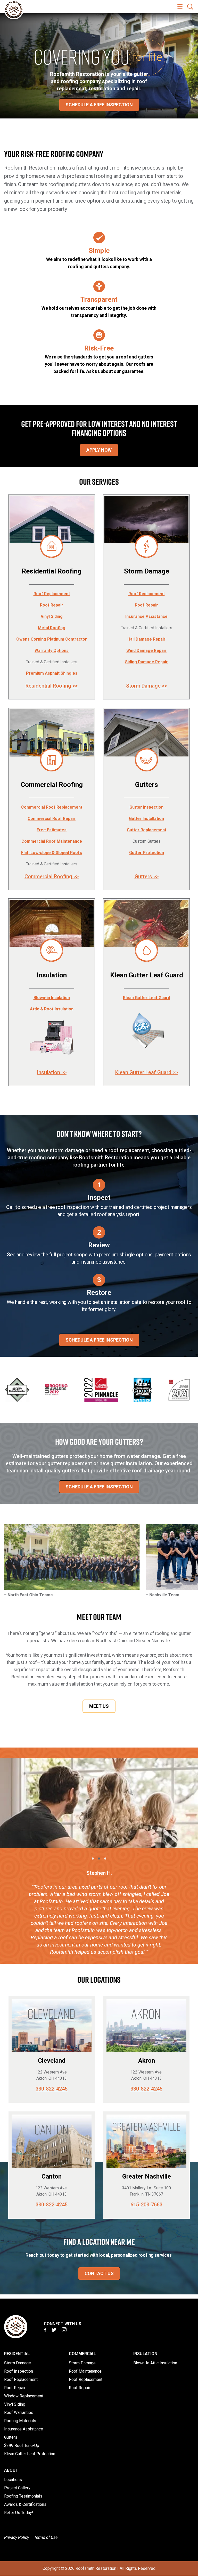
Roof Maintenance (85, 2371)
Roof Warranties (19, 2412)
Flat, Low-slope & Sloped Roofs (52, 853)
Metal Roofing (52, 628)
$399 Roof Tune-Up (22, 2446)
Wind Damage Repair (146, 651)
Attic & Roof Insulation (52, 1009)
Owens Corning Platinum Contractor (52, 639)
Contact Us (99, 2273)
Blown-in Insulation (52, 998)
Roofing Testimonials (23, 2496)
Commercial (82, 2354)
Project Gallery (17, 2488)
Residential (17, 2354)
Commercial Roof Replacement (52, 807)
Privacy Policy (16, 2537)
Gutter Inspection (146, 807)
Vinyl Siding (52, 616)
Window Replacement (24, 2396)
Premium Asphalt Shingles (52, 673)
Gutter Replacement (147, 830)
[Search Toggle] (190, 7)
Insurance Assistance (146, 616)
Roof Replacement (52, 594)
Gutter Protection (147, 853)
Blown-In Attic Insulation (155, 2363)
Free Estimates (52, 830)
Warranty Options (52, 651)
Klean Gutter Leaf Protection (30, 2454)
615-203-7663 (146, 2205)
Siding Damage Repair (146, 662)
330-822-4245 (52, 2089)
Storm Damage (18, 2363)
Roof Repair (52, 605)
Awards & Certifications (25, 2504)
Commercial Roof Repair (52, 819)
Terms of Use (46, 2537)
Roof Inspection (19, 2371)
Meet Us (99, 1706)
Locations (13, 2480)
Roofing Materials (20, 2421)
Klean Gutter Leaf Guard (147, 998)
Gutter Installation (146, 819)
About (11, 2470)
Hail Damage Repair (146, 639)
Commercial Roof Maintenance (52, 841)
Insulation (145, 2354)
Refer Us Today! (19, 2513)
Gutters (11, 2437)
